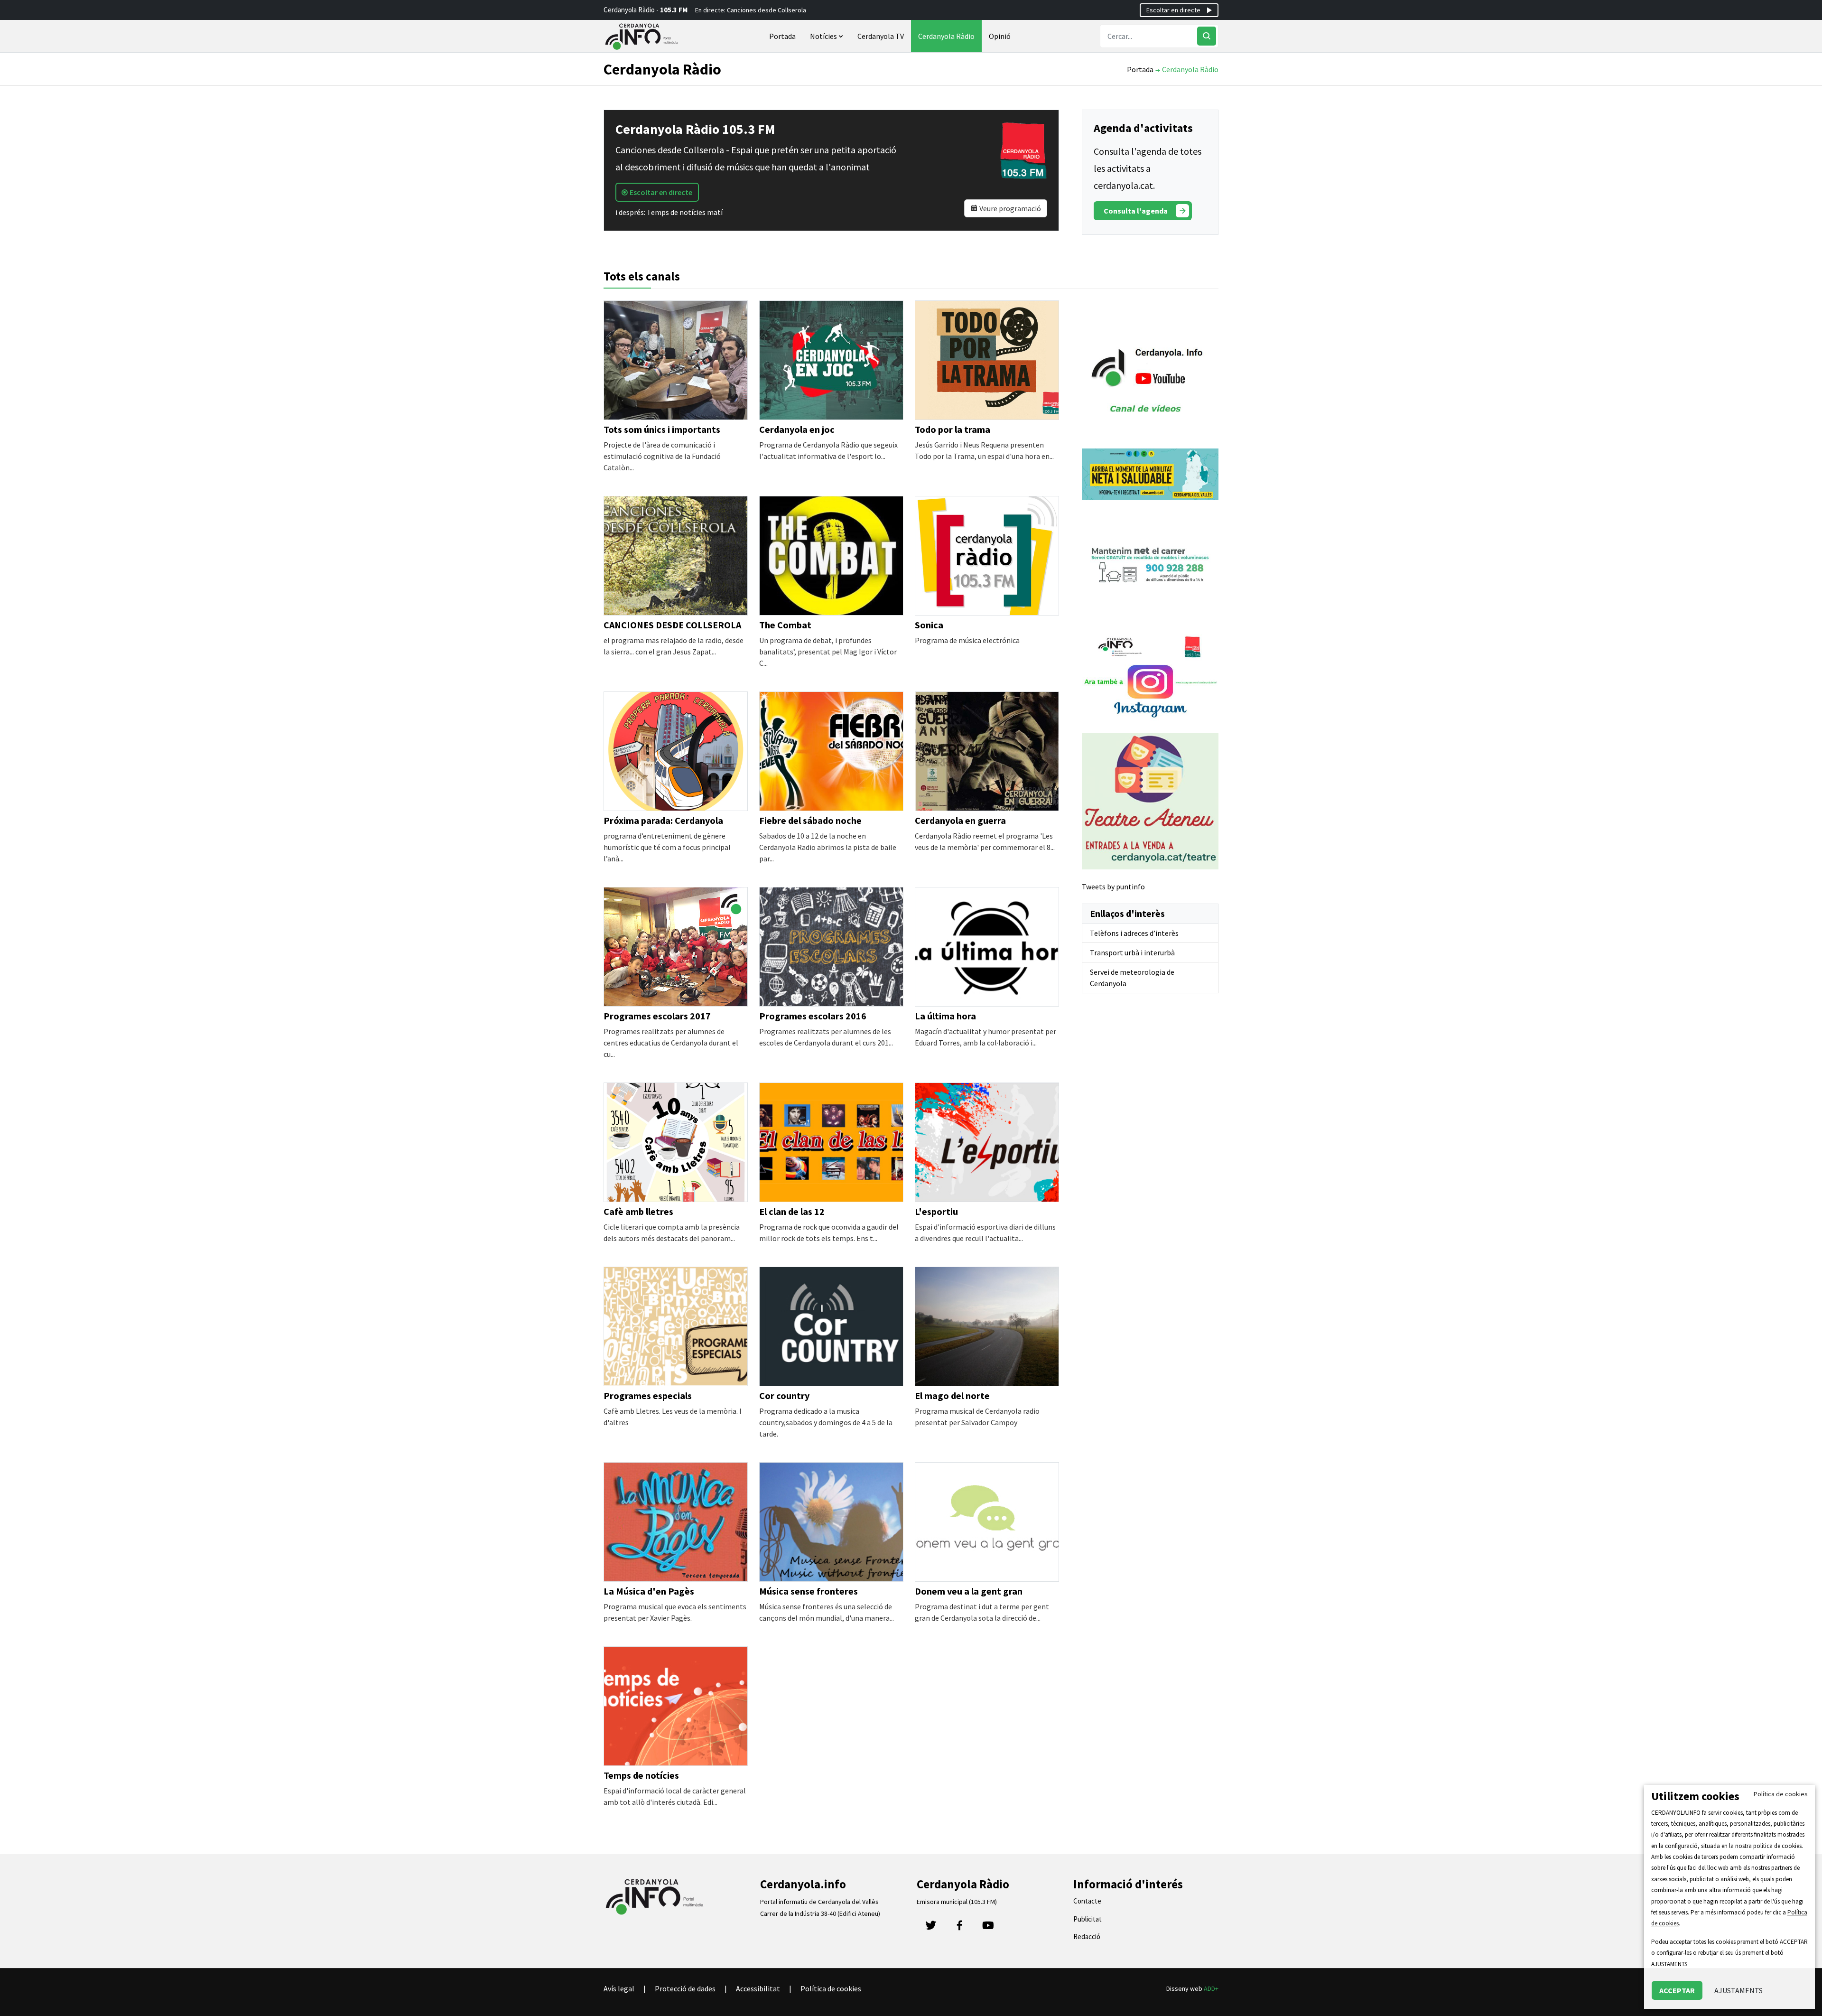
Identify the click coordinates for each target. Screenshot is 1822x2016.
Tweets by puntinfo (1113, 887)
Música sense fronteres (809, 1591)
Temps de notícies (641, 1775)
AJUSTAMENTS (1738, 1990)
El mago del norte (952, 1395)
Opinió (1000, 36)
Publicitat (1088, 1919)
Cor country (784, 1395)
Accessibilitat (758, 1988)
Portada (782, 36)
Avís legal (619, 1988)
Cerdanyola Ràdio (946, 36)
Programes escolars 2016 (813, 1016)
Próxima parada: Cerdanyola (663, 820)
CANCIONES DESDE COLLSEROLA (672, 625)
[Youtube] (988, 1928)
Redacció (1087, 1937)
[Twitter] (931, 1928)
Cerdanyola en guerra (960, 820)
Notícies (824, 36)
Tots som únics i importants (662, 429)
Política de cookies (831, 1988)
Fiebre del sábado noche (810, 820)
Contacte (1087, 1901)
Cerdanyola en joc (797, 429)
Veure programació (1009, 208)
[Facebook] (959, 1928)
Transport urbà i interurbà (1132, 952)
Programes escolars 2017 (657, 1016)
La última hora (945, 1016)
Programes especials (648, 1395)
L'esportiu (936, 1211)
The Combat (785, 625)
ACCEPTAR (1677, 1990)
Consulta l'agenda (1136, 211)
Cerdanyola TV (881, 36)
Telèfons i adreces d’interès (1134, 933)
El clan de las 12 (792, 1211)
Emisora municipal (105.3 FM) (957, 1902)
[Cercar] (1207, 36)
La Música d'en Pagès (649, 1591)
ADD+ (1211, 1988)
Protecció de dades (685, 1988)
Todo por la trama (953, 429)
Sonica (929, 625)
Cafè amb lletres (638, 1211)
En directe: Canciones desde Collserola (751, 10)
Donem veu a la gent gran (969, 1591)
